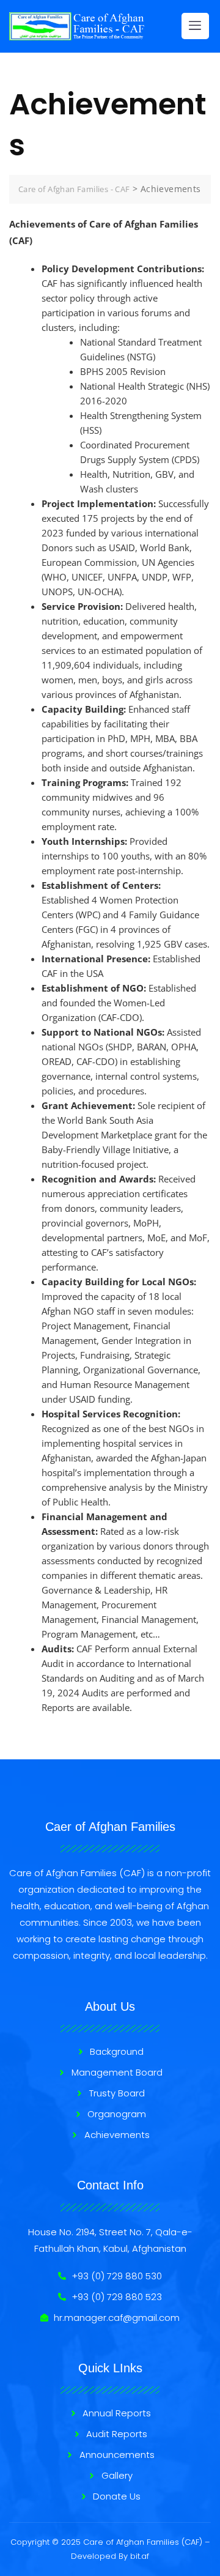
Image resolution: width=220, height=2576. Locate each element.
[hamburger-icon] (195, 26)
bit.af (140, 2556)
